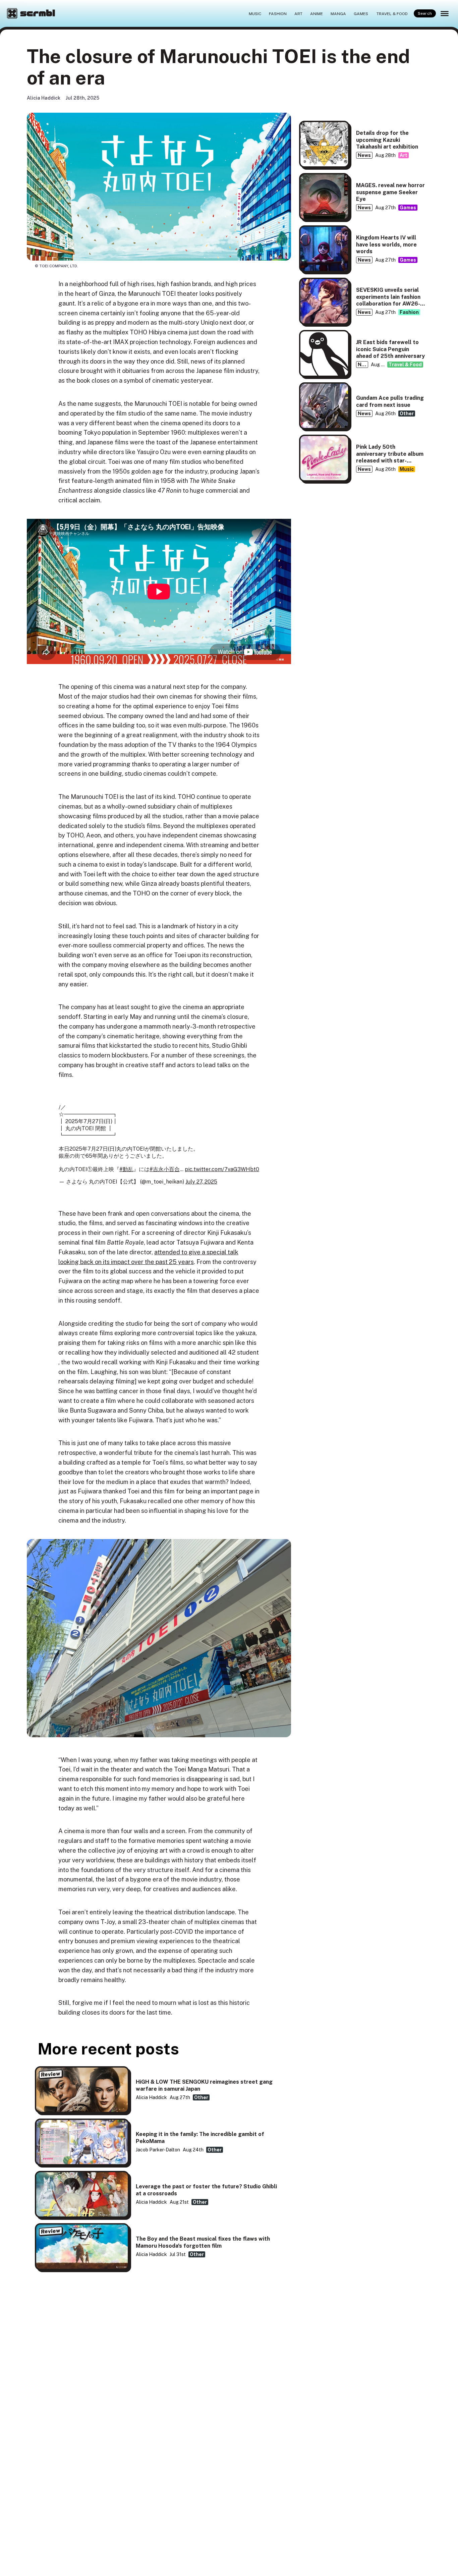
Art (298, 13)
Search (425, 13)
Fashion (278, 13)
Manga (338, 13)
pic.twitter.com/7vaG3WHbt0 (222, 1169)
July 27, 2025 (201, 1182)
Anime (317, 13)
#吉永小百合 (165, 1169)
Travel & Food (392, 13)
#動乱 (126, 1169)
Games (361, 13)
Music (255, 13)
